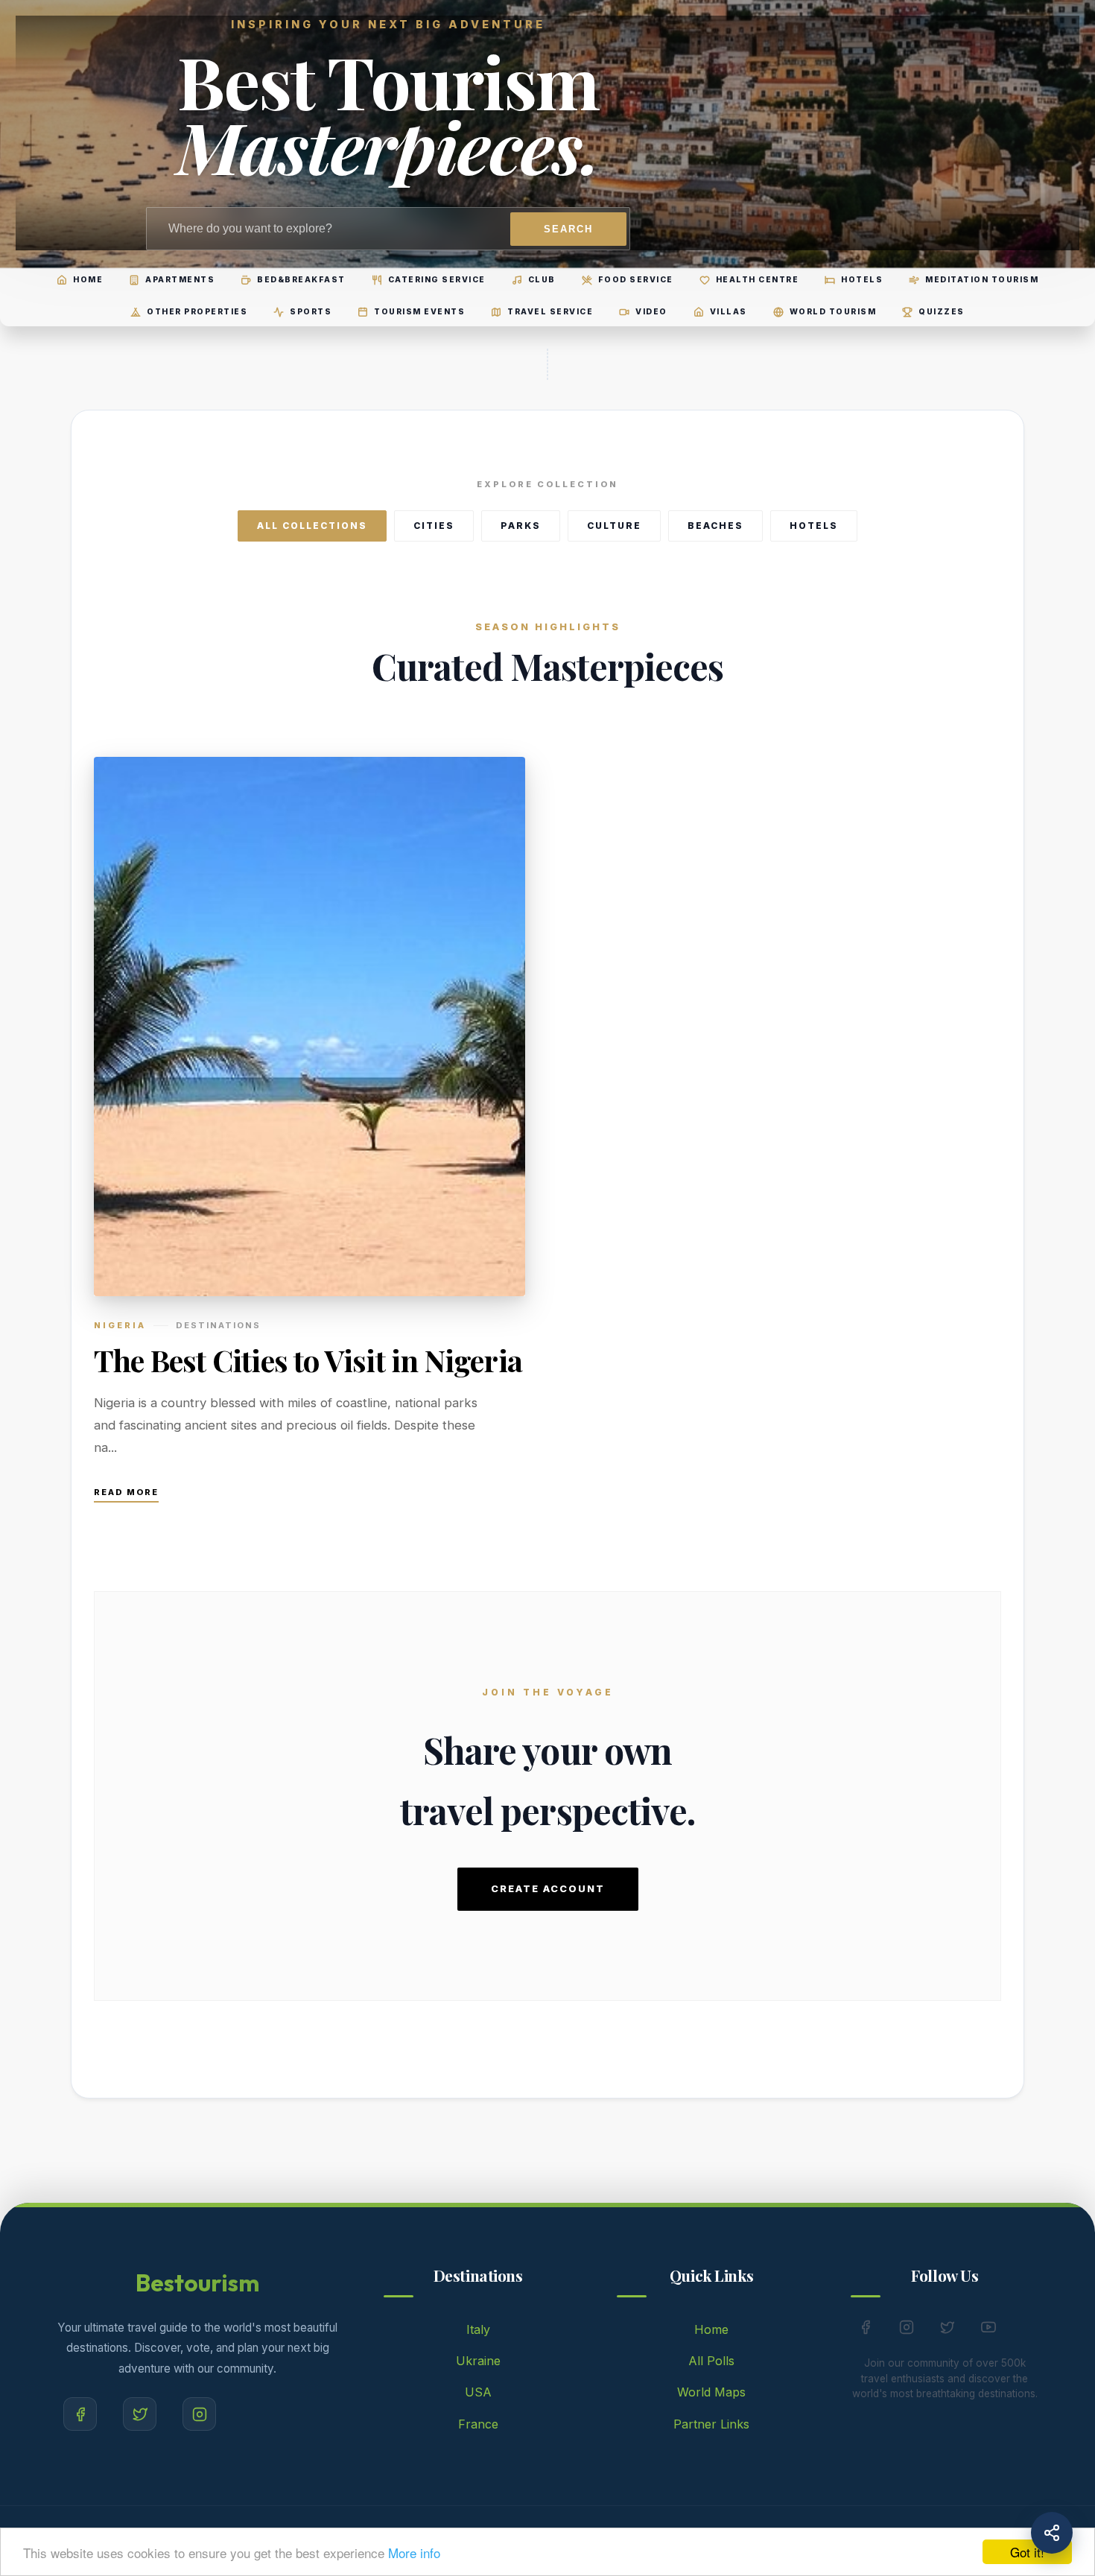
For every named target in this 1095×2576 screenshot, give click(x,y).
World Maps (711, 2392)
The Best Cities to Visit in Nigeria (308, 1360)
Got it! (1027, 2552)
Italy (478, 2329)
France (478, 2424)
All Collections (312, 526)
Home (711, 2329)
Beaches (715, 526)
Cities (434, 526)
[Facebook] (80, 2414)
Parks (521, 526)
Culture (614, 526)
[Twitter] (140, 2414)
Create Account (548, 1889)
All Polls (711, 2361)
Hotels (814, 526)
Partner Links (711, 2424)
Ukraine (478, 2361)
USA (478, 2392)
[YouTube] (988, 2330)
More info (414, 2553)
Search (568, 229)
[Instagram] (199, 2414)
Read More (126, 1492)
